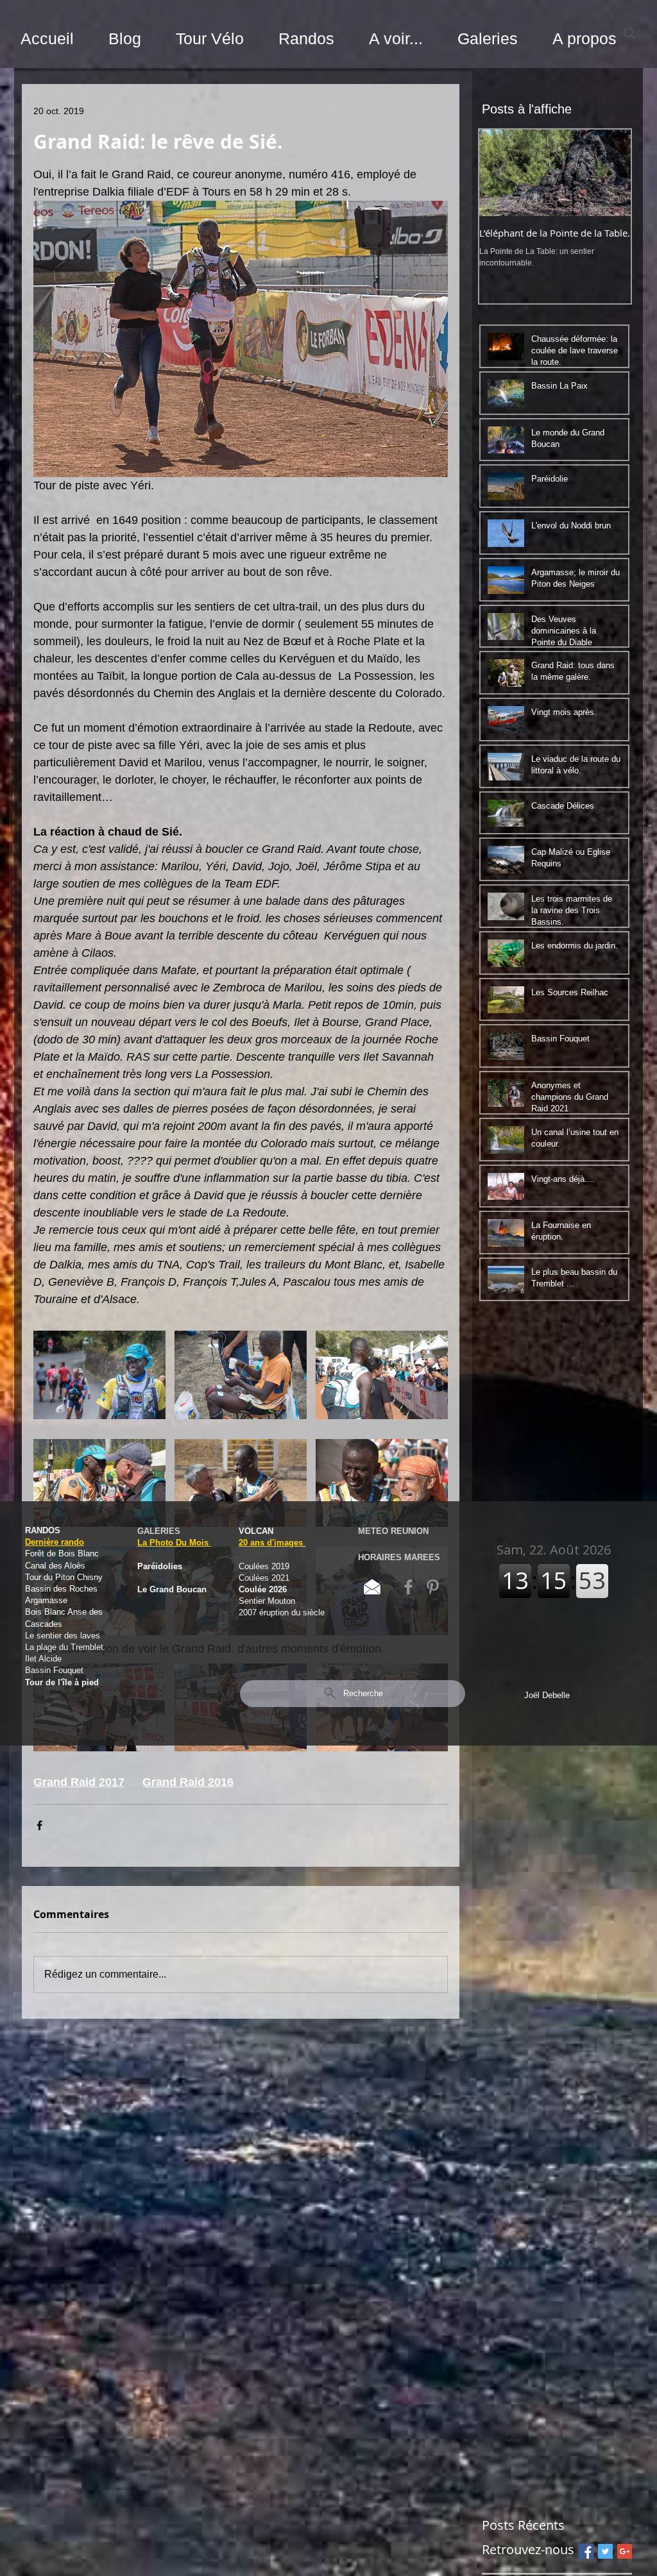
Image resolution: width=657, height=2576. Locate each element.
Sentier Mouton (267, 1601)
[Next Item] (610, 173)
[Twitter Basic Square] (605, 2551)
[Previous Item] (500, 173)
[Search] (629, 33)
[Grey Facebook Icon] (408, 1587)
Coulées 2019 (264, 1566)
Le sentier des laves (63, 1636)
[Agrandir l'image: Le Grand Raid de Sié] (99, 1375)
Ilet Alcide (43, 1659)
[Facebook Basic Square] (586, 2551)
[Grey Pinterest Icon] (433, 1587)
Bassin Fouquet (54, 1670)
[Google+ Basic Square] (625, 2551)
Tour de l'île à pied (62, 1682)
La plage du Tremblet (65, 1647)
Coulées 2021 (265, 1578)
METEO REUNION (393, 1531)
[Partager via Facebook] (39, 1825)
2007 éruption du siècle (282, 1612)
